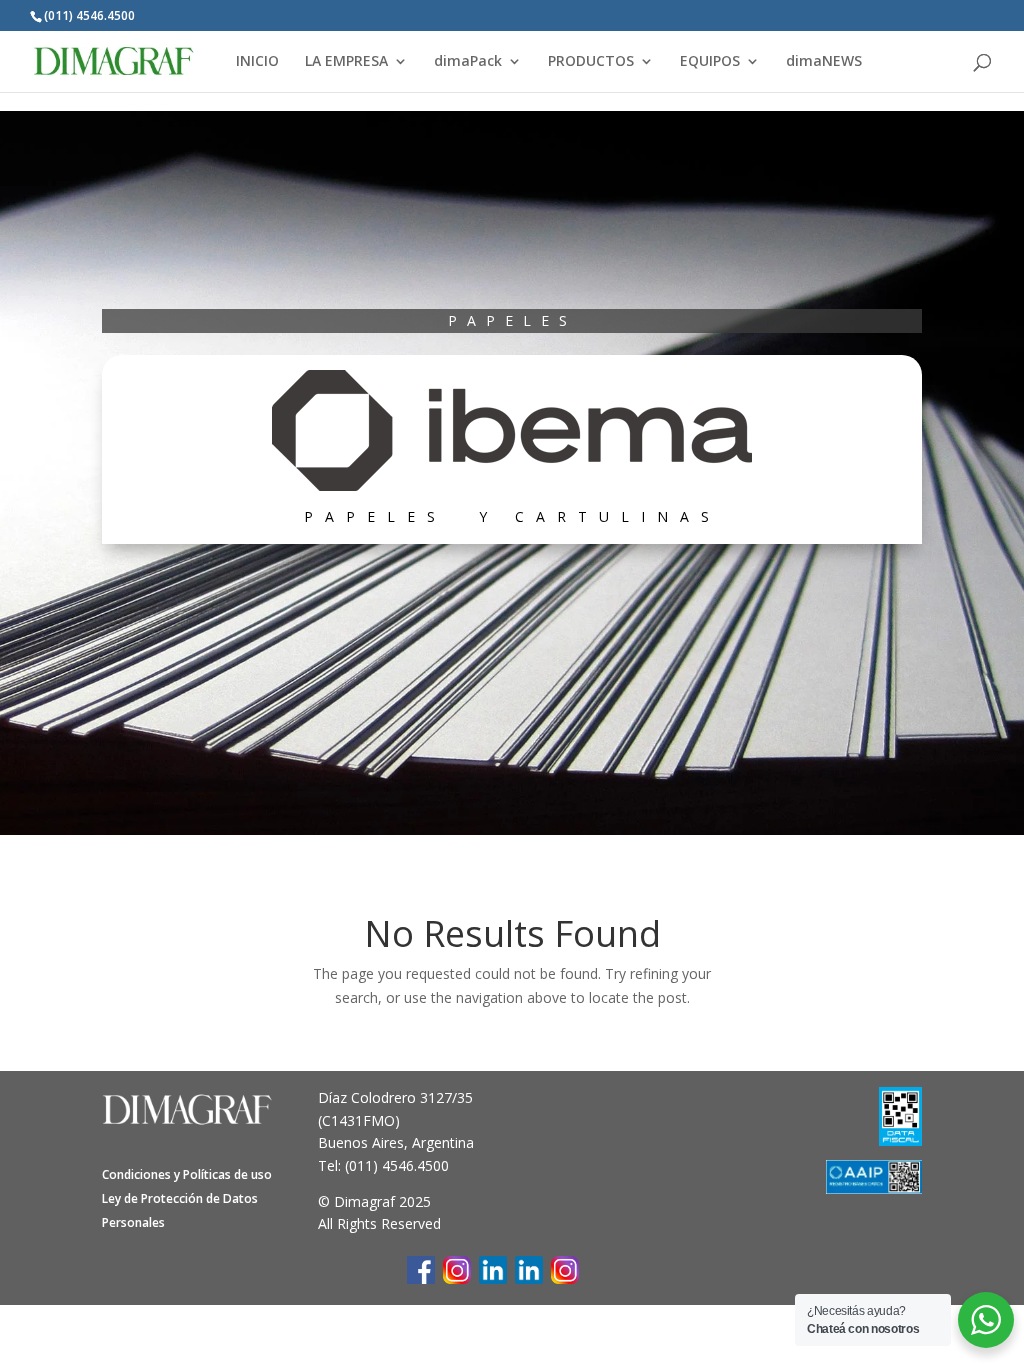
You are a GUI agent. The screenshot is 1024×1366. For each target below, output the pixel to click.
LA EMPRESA (346, 62)
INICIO (257, 62)
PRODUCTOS (591, 62)
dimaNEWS (824, 62)
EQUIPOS (710, 62)
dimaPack (468, 62)
